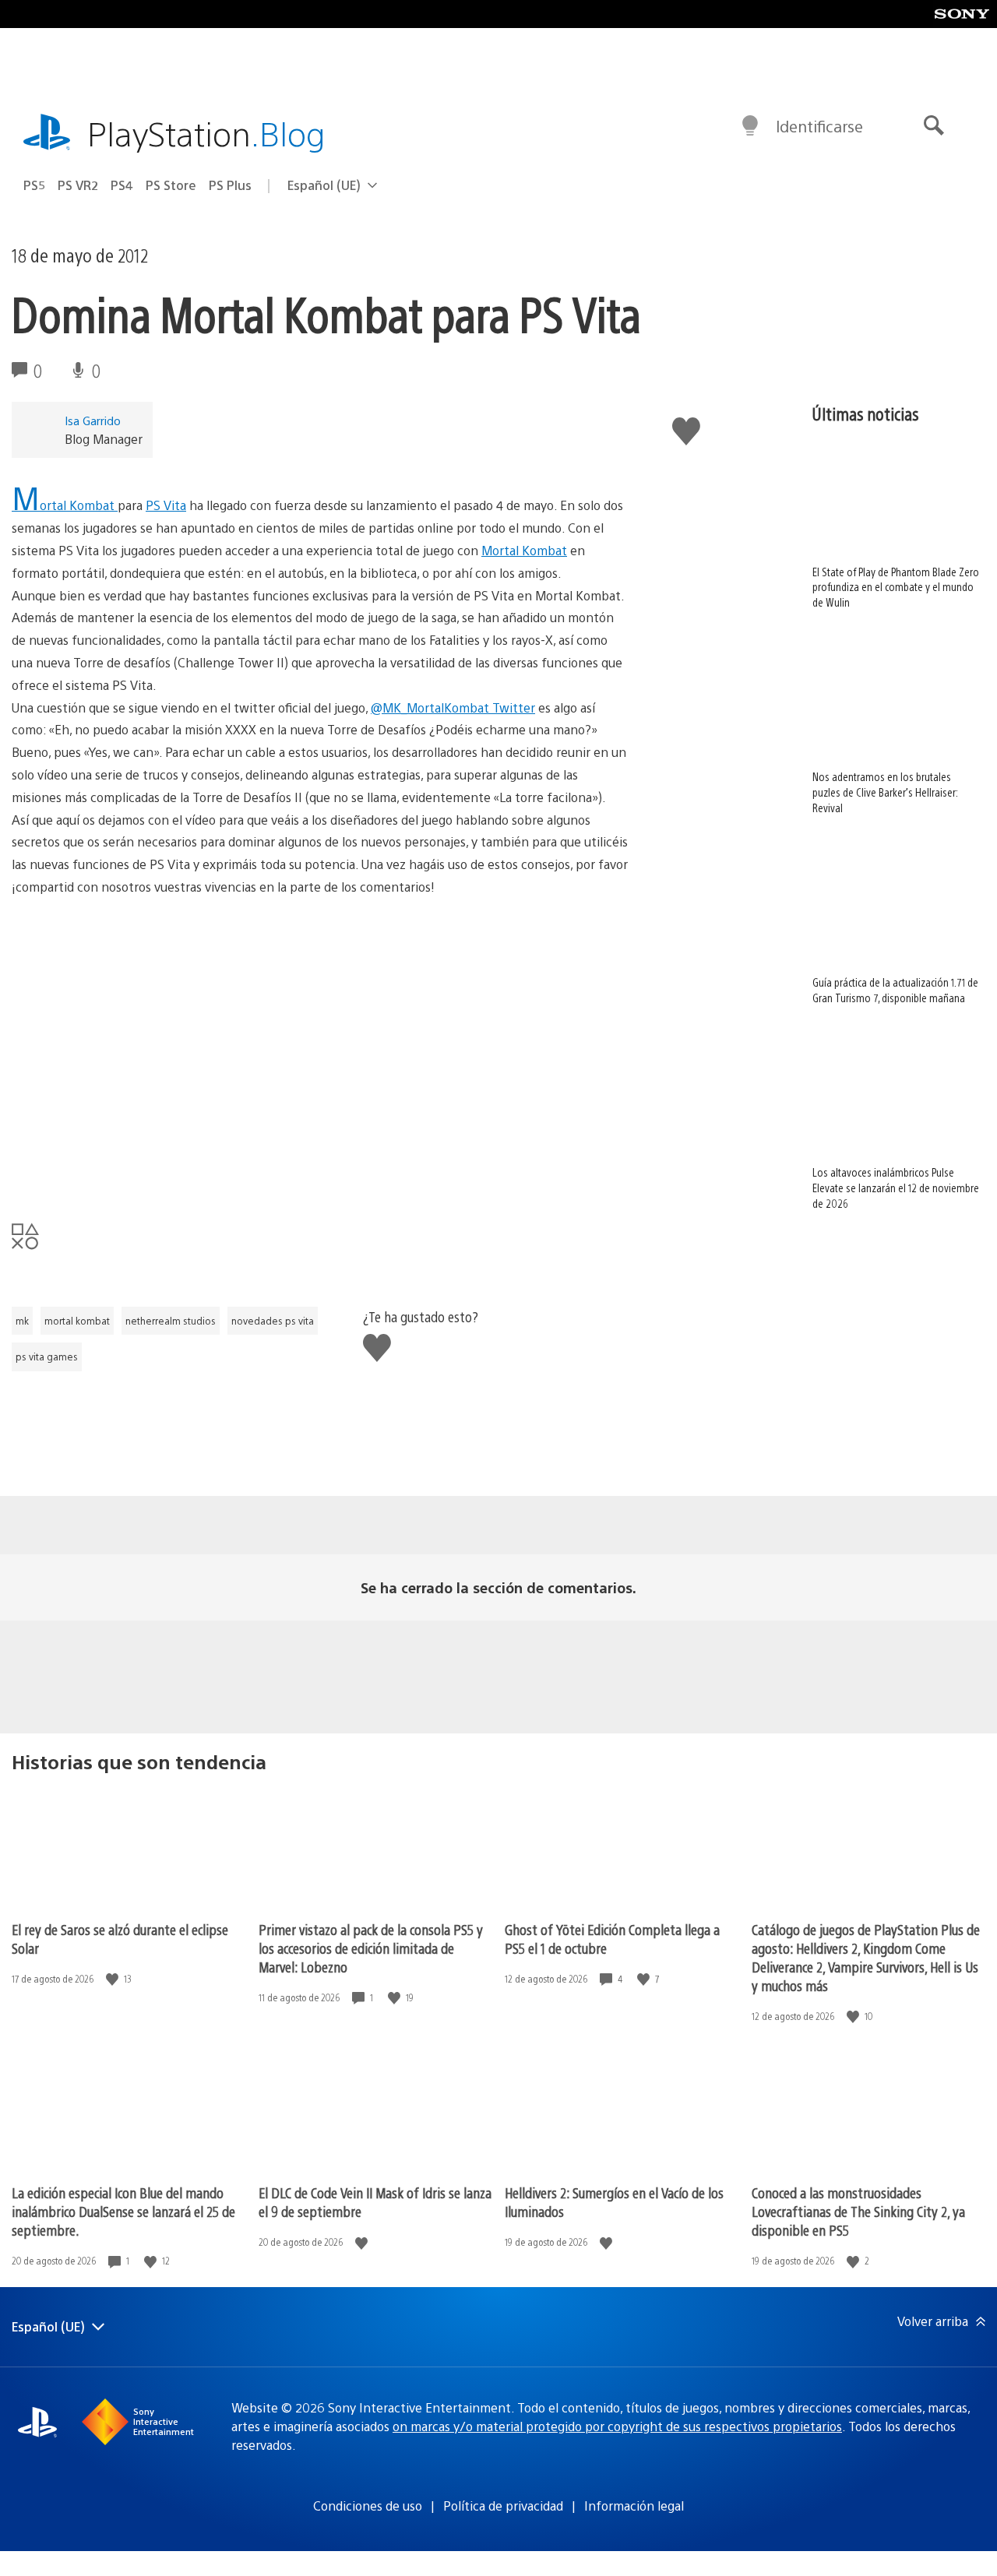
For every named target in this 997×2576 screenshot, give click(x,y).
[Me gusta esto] (114, 1979)
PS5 (34, 185)
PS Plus (230, 185)
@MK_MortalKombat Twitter (453, 707)
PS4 (122, 185)
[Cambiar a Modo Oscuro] (750, 126)
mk (22, 1321)
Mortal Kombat (65, 505)
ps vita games (47, 1357)
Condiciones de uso (368, 2506)
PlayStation (206, 133)
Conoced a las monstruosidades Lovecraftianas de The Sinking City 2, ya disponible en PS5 (858, 2211)
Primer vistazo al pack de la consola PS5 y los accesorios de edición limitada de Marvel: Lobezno (371, 1948)
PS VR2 (78, 185)
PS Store (171, 185)
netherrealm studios (171, 1321)
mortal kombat (77, 1321)
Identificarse (819, 126)
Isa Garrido (93, 420)
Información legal (634, 2506)
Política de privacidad (503, 2506)
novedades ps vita (273, 1321)
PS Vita (166, 505)
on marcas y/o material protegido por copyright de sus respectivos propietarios (617, 2426)
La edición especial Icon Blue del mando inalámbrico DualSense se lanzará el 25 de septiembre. (123, 2211)
